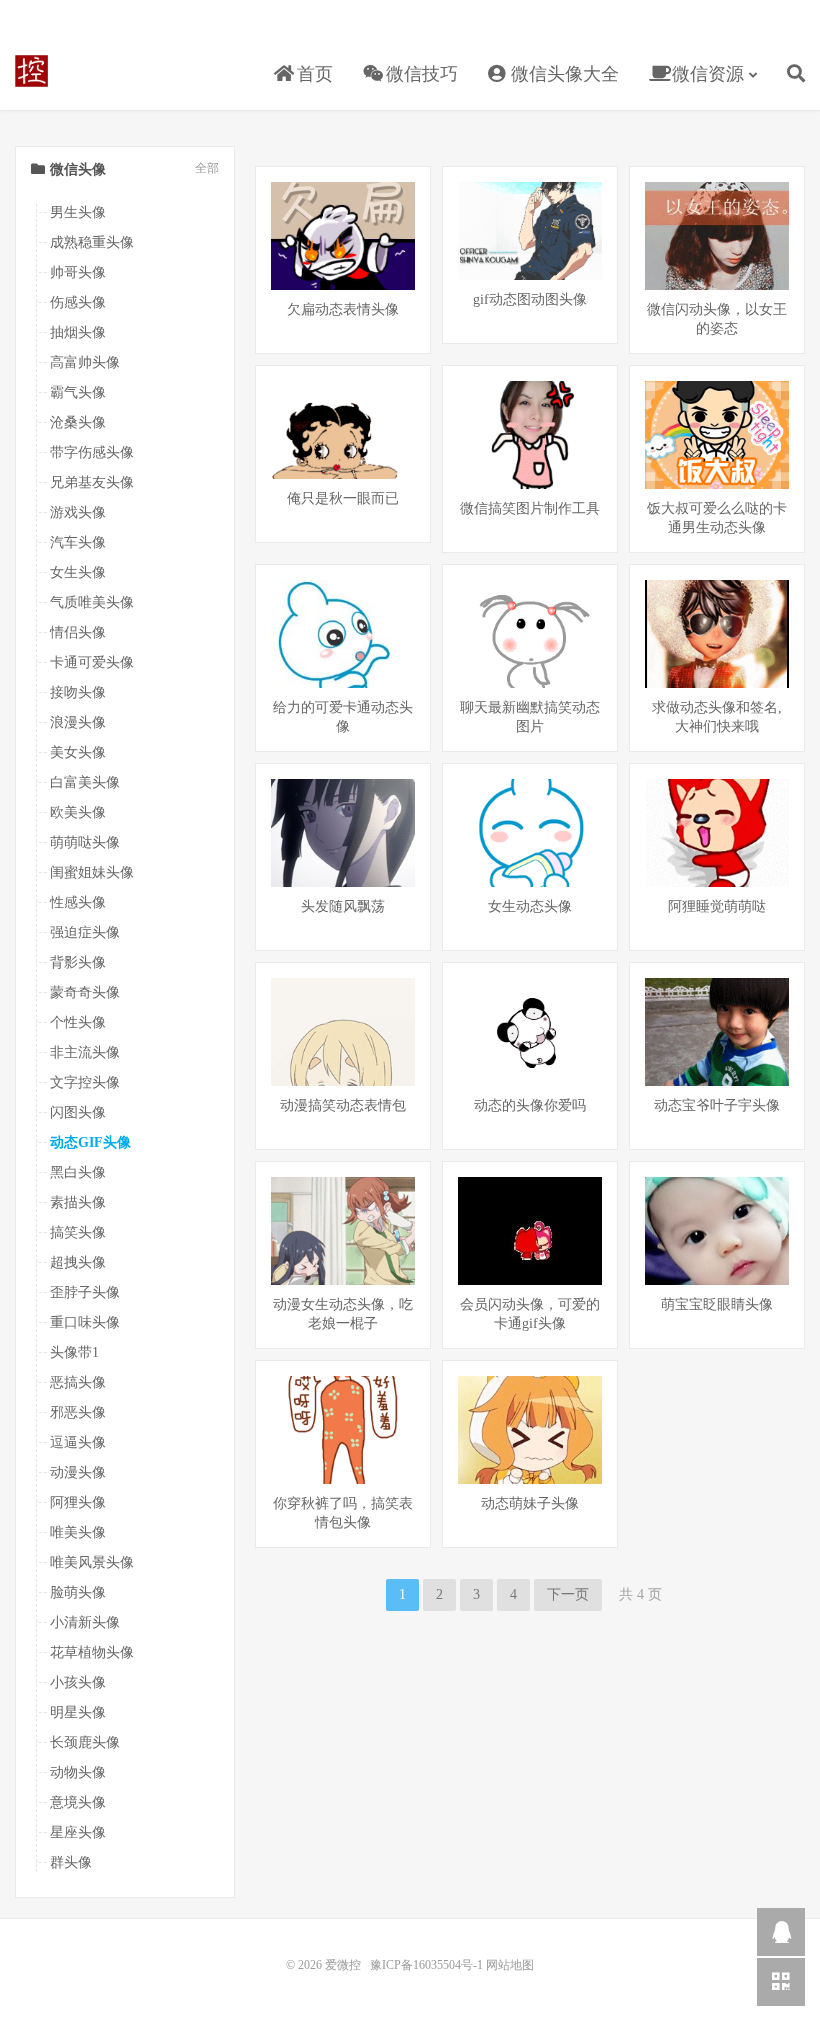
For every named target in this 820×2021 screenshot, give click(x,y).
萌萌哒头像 (85, 842)
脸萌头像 (78, 1592)
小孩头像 (78, 1682)
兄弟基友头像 (92, 482)
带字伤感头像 (92, 452)
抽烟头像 (78, 332)
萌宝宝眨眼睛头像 (717, 1304)
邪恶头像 (78, 1412)
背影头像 (78, 962)
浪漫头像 (78, 722)
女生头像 (78, 572)
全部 (207, 168)
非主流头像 (85, 1052)
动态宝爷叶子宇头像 (717, 1105)
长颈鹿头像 (85, 1742)
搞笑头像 (78, 1232)
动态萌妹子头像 (530, 1503)
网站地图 (510, 1965)
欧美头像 (78, 812)
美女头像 (78, 752)
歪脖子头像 (85, 1292)
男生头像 (78, 212)
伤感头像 (78, 302)
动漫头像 (78, 1472)
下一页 (568, 1594)
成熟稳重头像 (92, 242)
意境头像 (78, 1802)
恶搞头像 (78, 1382)
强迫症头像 (85, 932)
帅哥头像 (78, 272)
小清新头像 (85, 1622)
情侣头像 (78, 632)
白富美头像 (85, 782)
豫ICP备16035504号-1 (426, 1965)
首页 (312, 74)
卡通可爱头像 (92, 662)
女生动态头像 (530, 906)
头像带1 (74, 1352)
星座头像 (78, 1832)
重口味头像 (85, 1322)
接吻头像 (78, 692)
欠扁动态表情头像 (343, 309)
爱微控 (31, 71)
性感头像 (78, 902)
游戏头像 (78, 512)
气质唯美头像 (92, 602)
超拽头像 (78, 1262)
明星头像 (78, 1712)
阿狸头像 (78, 1502)
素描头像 (78, 1202)
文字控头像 (85, 1082)
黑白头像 (78, 1172)
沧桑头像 (78, 422)
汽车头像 (78, 542)
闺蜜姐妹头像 (92, 872)
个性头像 (78, 1022)
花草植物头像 (92, 1652)
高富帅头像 (85, 362)
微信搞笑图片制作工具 (530, 508)
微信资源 (705, 74)
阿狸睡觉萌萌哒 (717, 906)
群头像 (71, 1862)
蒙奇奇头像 (85, 992)
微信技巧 (419, 74)
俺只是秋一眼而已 (343, 498)
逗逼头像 (78, 1442)
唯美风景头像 (92, 1562)
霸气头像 (78, 392)
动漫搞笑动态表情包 (343, 1105)
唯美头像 (78, 1532)
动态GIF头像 (90, 1142)
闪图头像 (78, 1112)
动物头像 (78, 1772)
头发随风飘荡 (343, 906)
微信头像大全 (562, 74)
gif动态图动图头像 (530, 299)
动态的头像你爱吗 (530, 1105)
